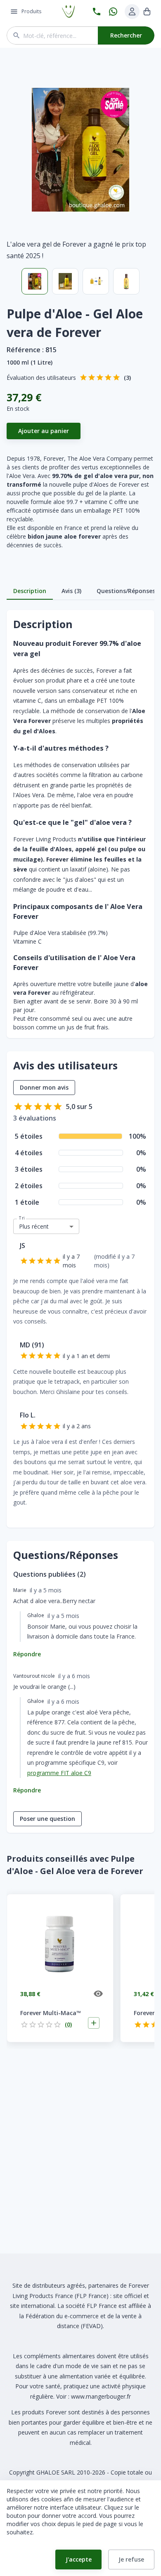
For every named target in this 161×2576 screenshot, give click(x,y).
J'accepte (79, 2559)
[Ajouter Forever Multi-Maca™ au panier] (94, 2023)
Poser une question (47, 1819)
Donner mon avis (44, 1087)
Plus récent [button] (34, 1226)
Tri (22, 1218)
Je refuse (131, 2559)
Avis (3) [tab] (71, 591)
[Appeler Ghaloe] (97, 12)
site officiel (128, 2296)
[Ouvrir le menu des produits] (14, 12)
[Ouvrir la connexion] (132, 12)
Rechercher (126, 35)
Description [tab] (30, 591)
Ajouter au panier (44, 431)
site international (32, 2306)
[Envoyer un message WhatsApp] (113, 12)
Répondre (27, 1654)
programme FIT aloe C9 (59, 1773)
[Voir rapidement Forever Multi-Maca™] (98, 1994)
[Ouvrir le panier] (147, 12)
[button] (80, 150)
